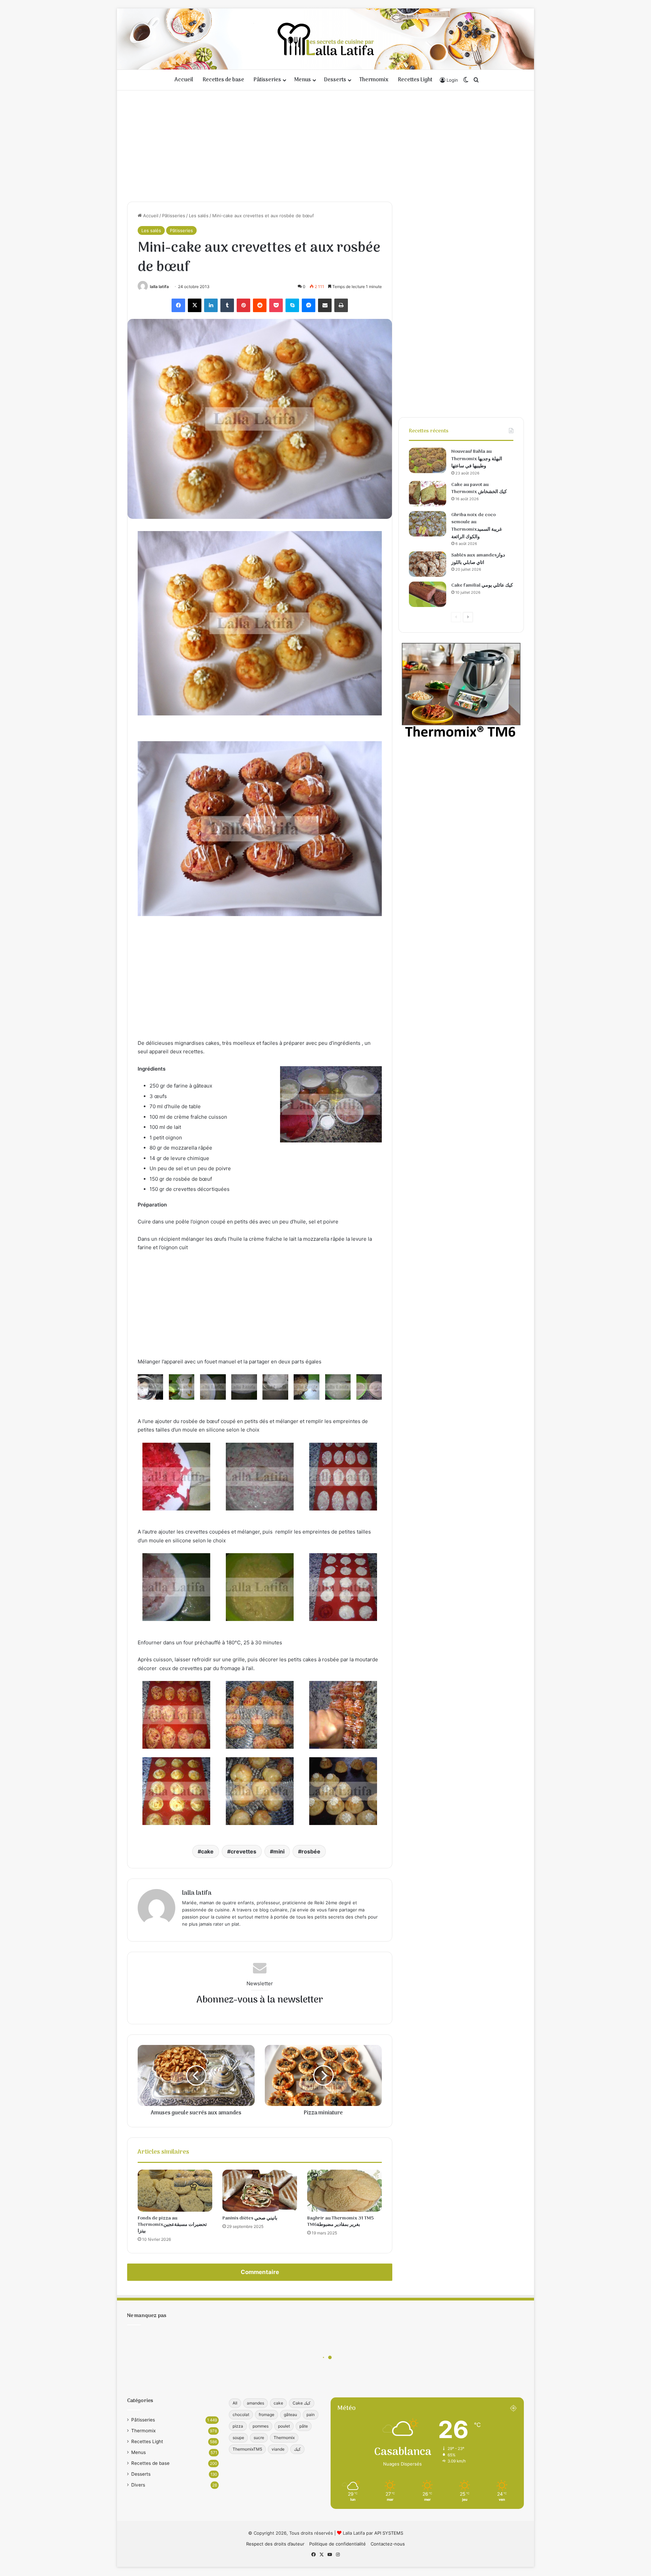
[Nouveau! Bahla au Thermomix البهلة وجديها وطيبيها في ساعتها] (428, 460)
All (235, 2403)
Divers (138, 2485)
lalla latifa (159, 287)
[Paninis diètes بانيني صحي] (260, 2191)
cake (207, 1851)
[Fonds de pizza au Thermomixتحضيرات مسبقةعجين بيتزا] (175, 2191)
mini (279, 1851)
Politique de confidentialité (338, 2544)
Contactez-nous (388, 2544)
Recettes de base (223, 80)
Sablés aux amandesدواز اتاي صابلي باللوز (478, 559)
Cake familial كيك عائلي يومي (482, 585)
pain (311, 2415)
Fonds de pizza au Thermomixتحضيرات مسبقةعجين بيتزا (172, 2225)
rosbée (311, 1851)
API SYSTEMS (389, 2533)
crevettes (243, 1851)
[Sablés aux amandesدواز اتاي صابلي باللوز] (428, 564)
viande (278, 2449)
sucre (259, 2438)
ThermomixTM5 (247, 2449)
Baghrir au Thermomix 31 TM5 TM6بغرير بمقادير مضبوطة (340, 2222)
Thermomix (374, 80)
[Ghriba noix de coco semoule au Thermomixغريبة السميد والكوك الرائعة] (428, 524)
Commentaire (260, 2272)
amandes (255, 2403)
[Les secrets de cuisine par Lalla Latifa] (326, 39)
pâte (304, 2426)
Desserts (335, 80)
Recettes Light (415, 80)
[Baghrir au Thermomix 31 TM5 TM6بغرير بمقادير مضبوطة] (344, 2191)
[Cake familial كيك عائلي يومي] (428, 594)
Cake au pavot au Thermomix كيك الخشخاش (479, 489)
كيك (297, 2449)
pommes (261, 2426)
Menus (303, 80)
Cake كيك (302, 2403)
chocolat (241, 2415)
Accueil (184, 80)
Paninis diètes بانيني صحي (250, 2218)
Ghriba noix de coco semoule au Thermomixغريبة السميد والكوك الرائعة (477, 526)
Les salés (199, 216)
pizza (238, 2426)
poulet (284, 2426)
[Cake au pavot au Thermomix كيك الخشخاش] (428, 494)
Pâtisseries (267, 80)
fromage (267, 2415)
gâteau (290, 2415)
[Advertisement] (325, 144)
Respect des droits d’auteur (275, 2544)
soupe (238, 2438)
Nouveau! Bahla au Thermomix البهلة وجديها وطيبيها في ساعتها (477, 459)
